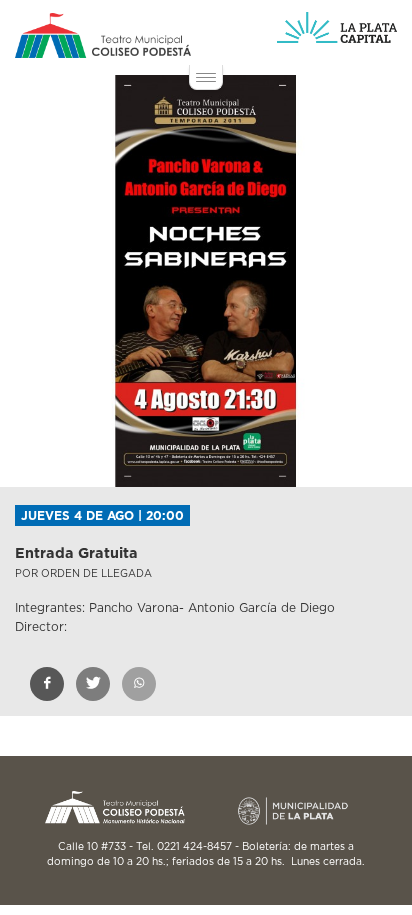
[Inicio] (103, 35)
